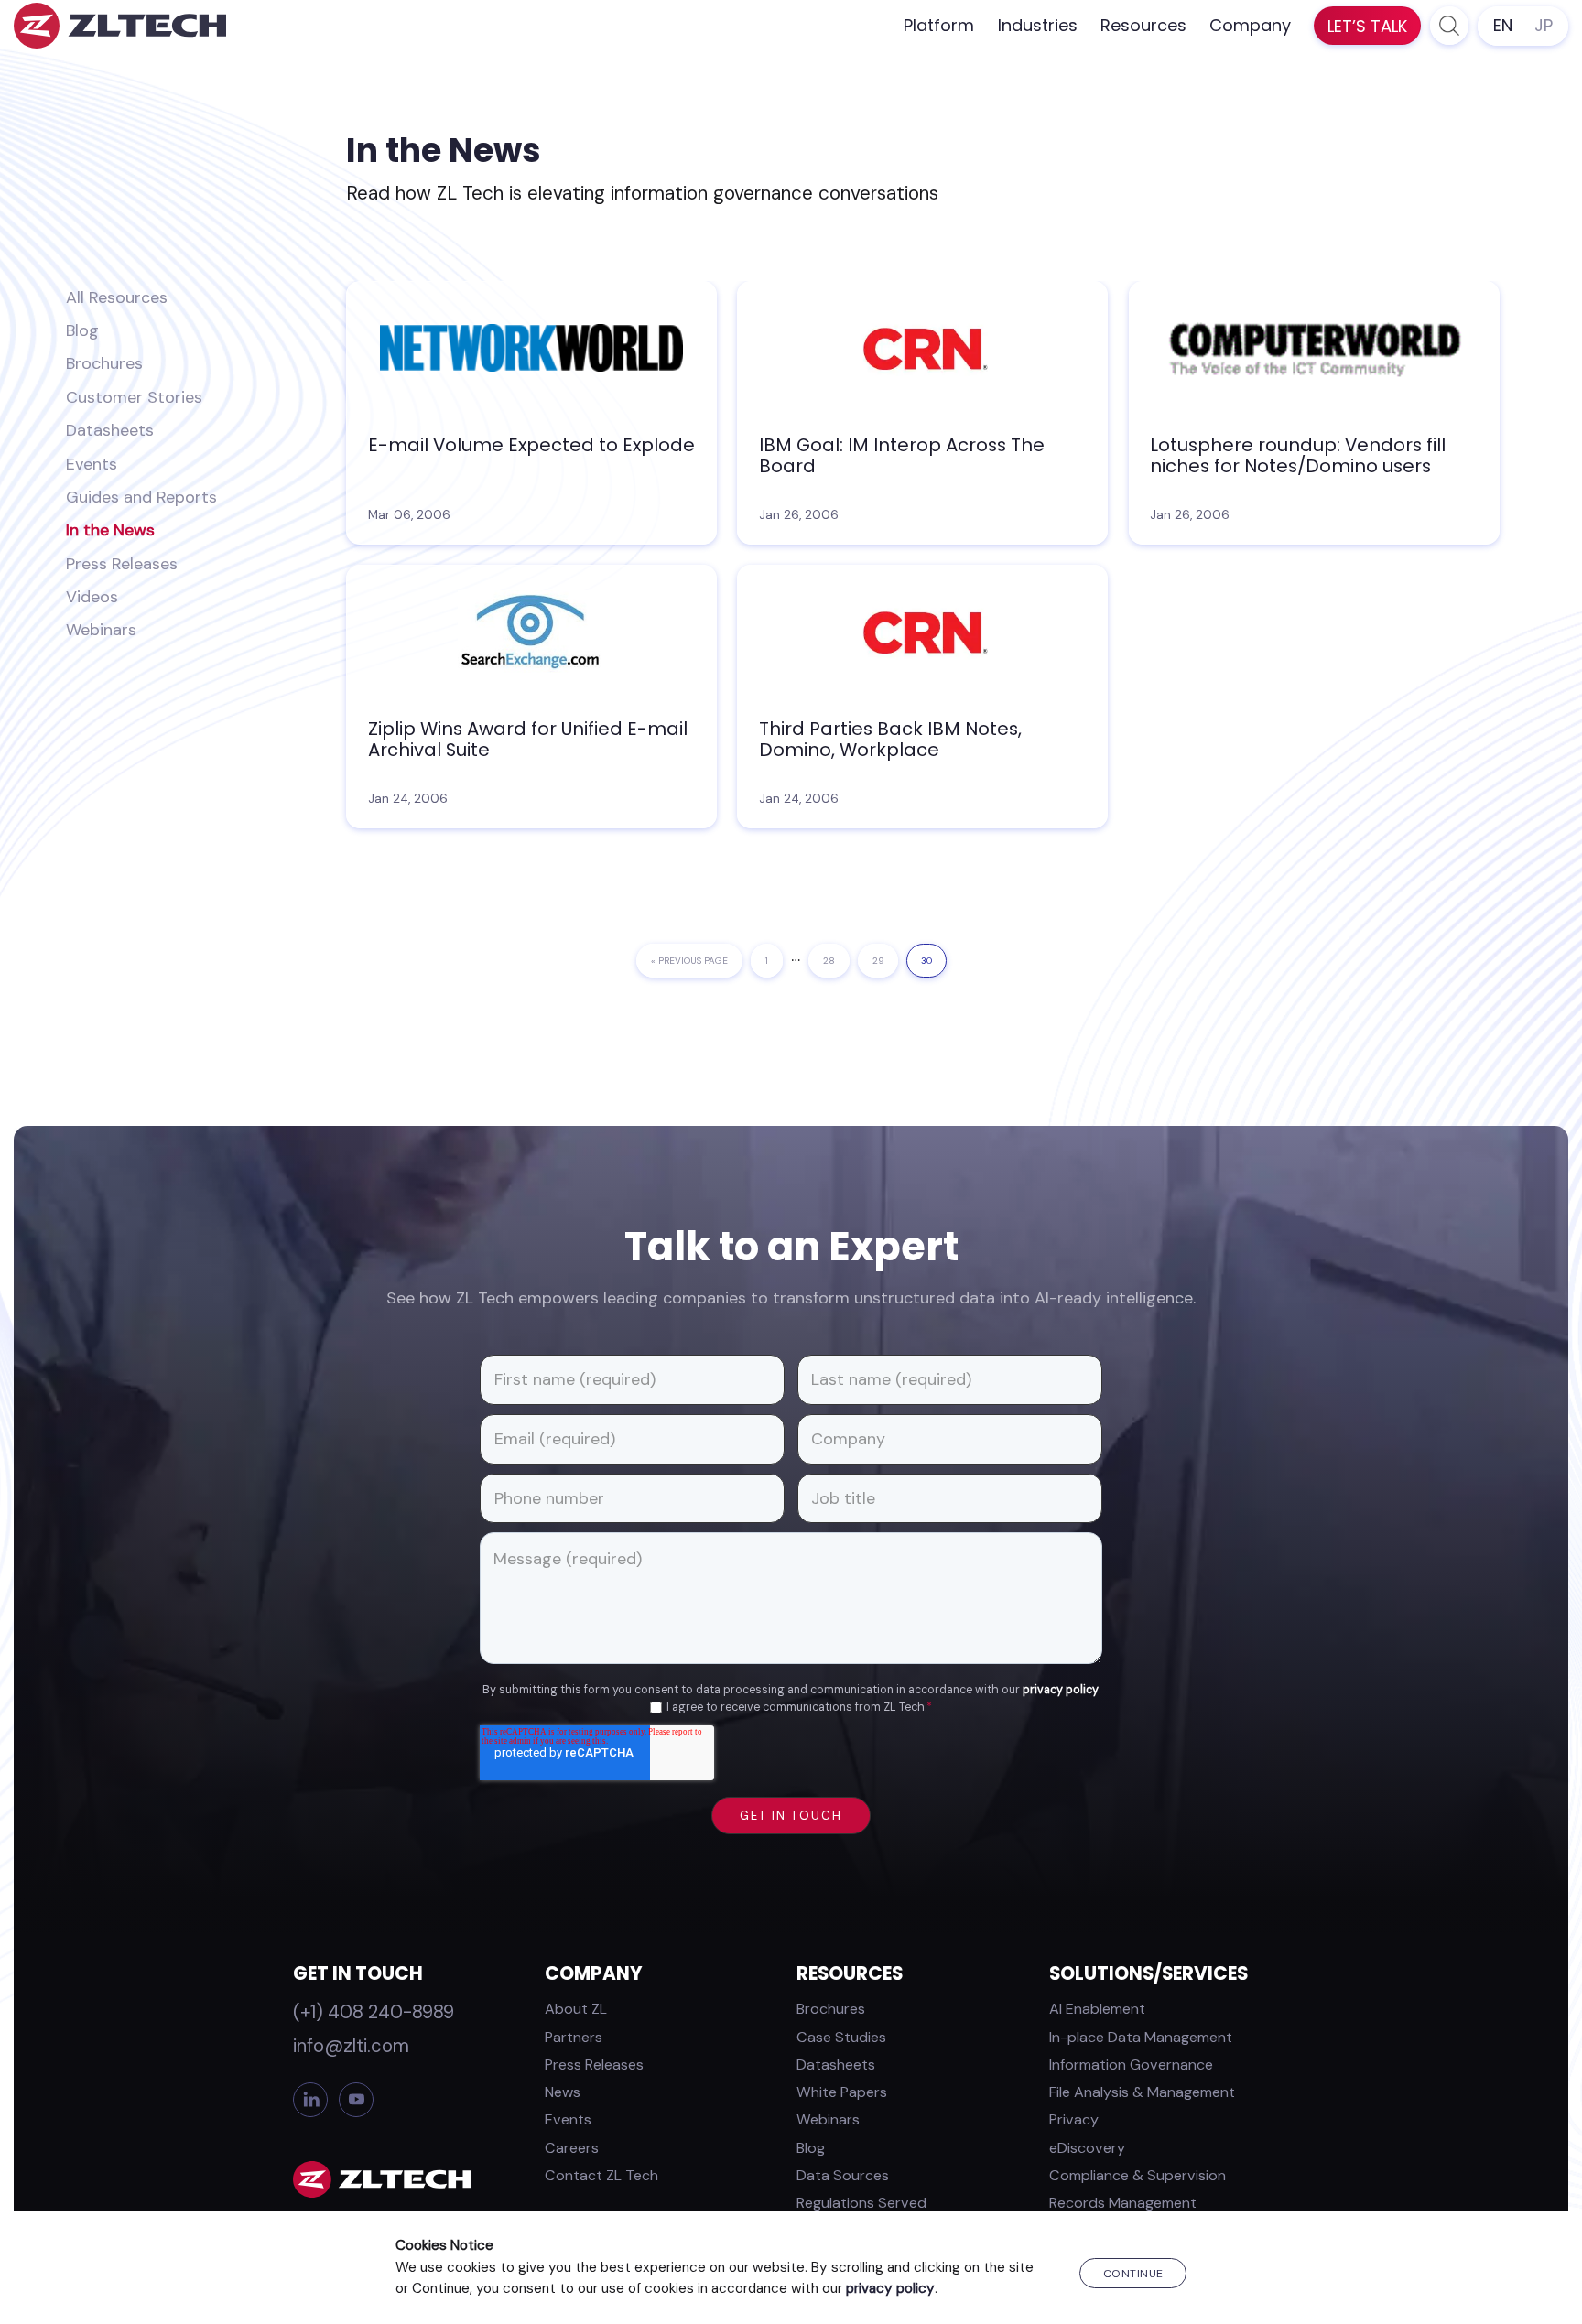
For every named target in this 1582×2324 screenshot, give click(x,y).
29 (884, 961)
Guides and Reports (141, 497)
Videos (92, 597)
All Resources (117, 297)
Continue (1133, 2274)
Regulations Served (861, 2203)
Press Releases (122, 564)
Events (92, 464)
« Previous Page (689, 966)
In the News (110, 530)
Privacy (1074, 2119)
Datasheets (110, 430)
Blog (82, 330)
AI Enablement (1097, 2009)
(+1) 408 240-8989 (374, 2012)
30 (933, 961)
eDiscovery (1087, 2148)
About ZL (576, 2009)
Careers (572, 2148)
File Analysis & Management (1142, 2092)
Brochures (104, 363)
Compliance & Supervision (1138, 2175)
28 (835, 961)
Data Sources (843, 2175)
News (563, 2092)
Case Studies (841, 2037)
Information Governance (1131, 2065)
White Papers (842, 2092)
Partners (574, 2037)
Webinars (101, 630)
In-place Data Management (1141, 2037)
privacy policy (1061, 1690)
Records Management (1123, 2203)
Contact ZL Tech (601, 2175)
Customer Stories (134, 397)
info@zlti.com (351, 2046)
